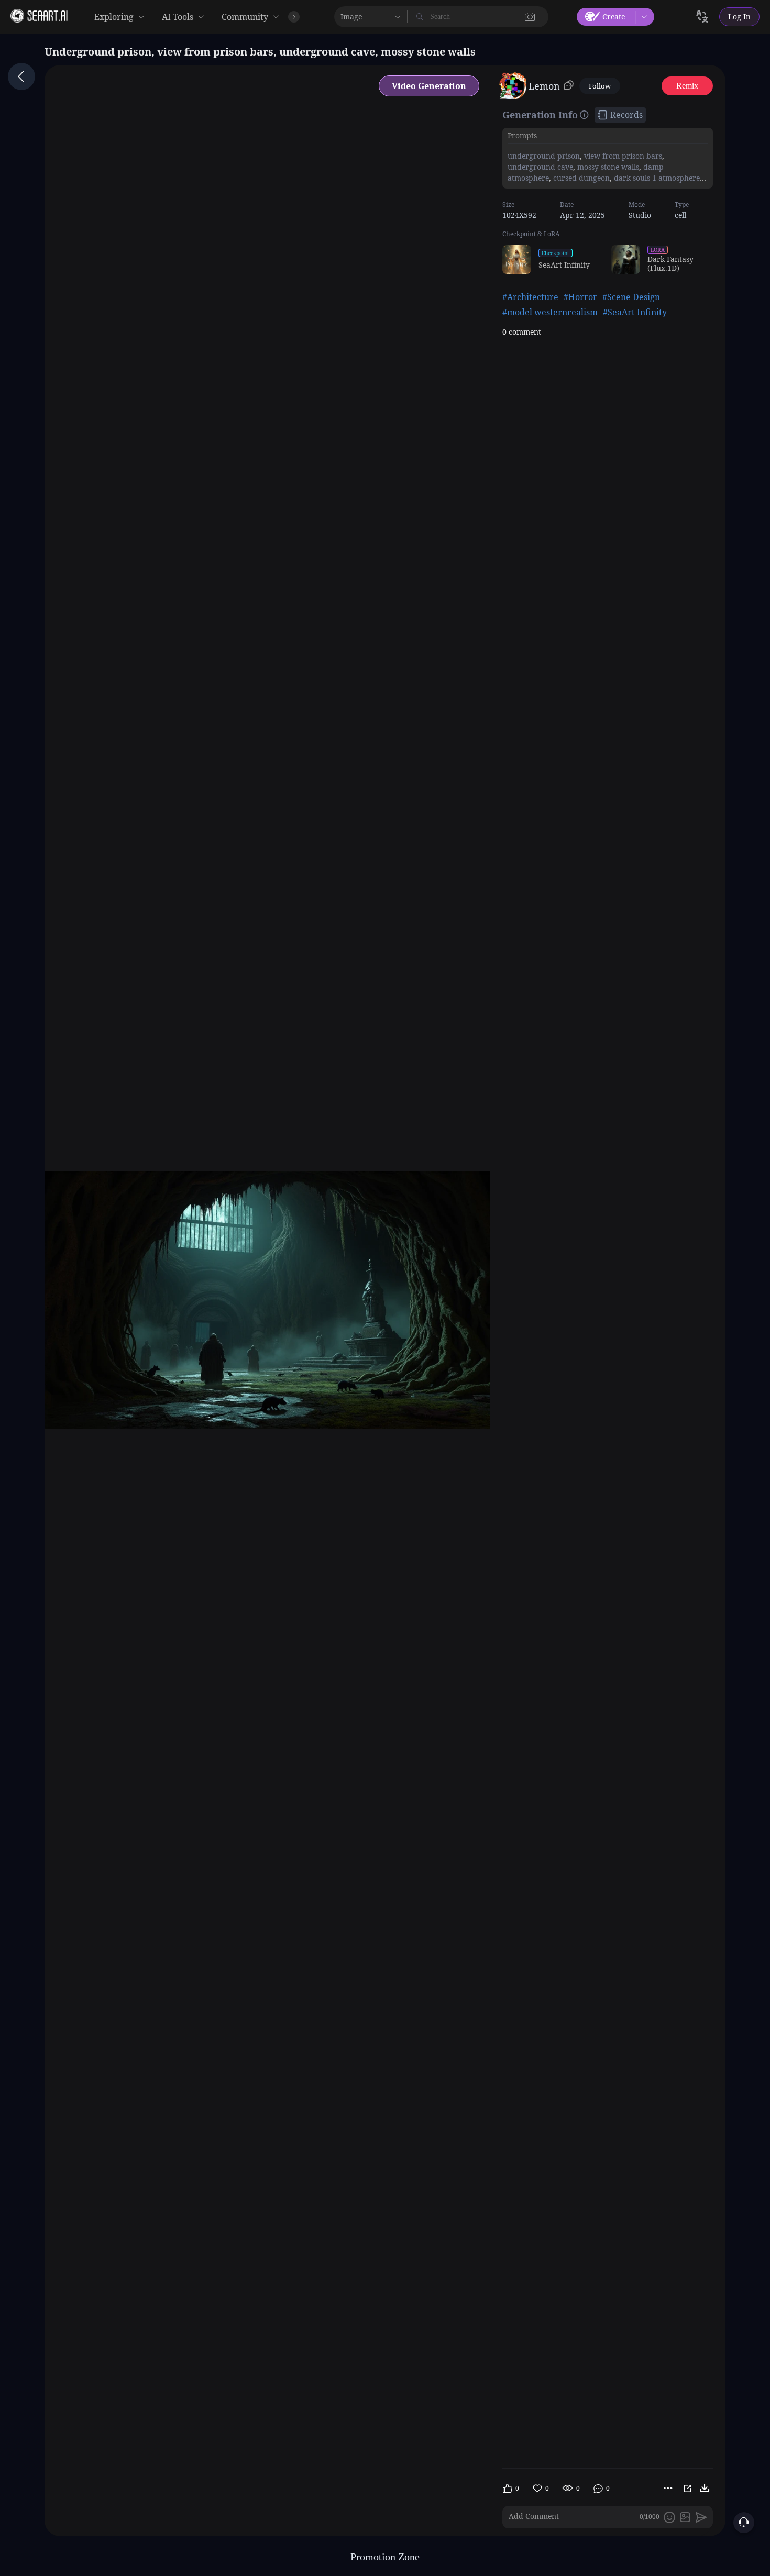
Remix (687, 86)
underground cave (540, 167)
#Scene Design (631, 297)
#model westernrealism (550, 312)
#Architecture (530, 297)
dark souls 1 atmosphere (656, 178)
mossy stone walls (607, 167)
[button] (530, 17)
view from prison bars (622, 156)
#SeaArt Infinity (635, 312)
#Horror (580, 297)
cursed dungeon (580, 178)
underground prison (544, 156)
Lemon (544, 86)
